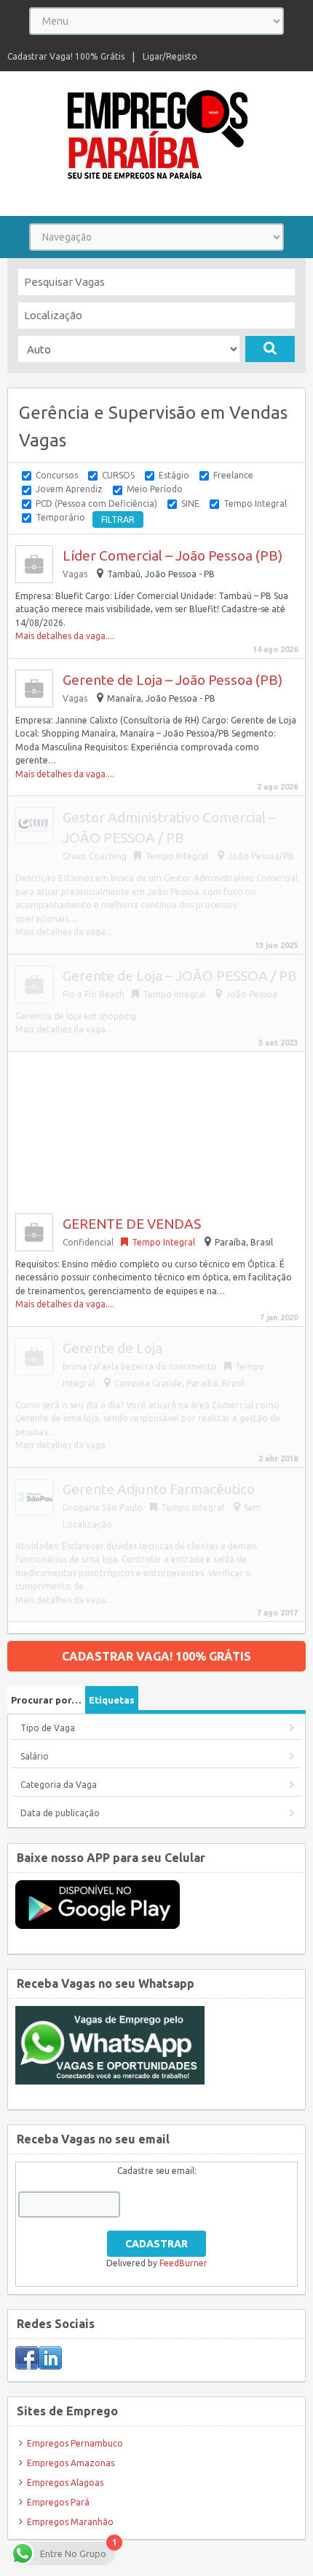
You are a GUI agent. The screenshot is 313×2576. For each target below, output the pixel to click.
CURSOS (118, 475)
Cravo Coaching (95, 856)
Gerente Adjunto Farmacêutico (159, 1489)
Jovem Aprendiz (69, 489)
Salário (35, 1756)
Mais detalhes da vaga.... (65, 636)
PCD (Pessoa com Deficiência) (96, 503)
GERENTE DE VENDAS (132, 1224)
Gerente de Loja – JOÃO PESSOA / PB (180, 976)
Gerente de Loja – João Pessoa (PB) (173, 680)
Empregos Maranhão (70, 2522)
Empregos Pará (58, 2502)
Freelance (233, 475)
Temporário (60, 517)
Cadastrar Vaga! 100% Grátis (66, 56)
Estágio (174, 475)
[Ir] (270, 349)
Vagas (75, 574)
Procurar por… (46, 1700)
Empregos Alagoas (65, 2483)
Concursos (57, 475)
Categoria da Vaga (59, 1785)
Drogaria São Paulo (103, 1508)
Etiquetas (112, 1700)
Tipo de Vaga (48, 1728)
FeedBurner (183, 2263)
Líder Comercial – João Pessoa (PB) (173, 555)
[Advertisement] (156, 1127)
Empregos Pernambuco (75, 2443)
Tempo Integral (255, 503)
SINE (190, 503)
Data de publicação (60, 1813)
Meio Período (155, 489)
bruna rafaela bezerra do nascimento (140, 1367)
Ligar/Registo (170, 56)
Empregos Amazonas (71, 2463)
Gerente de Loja (112, 1348)
